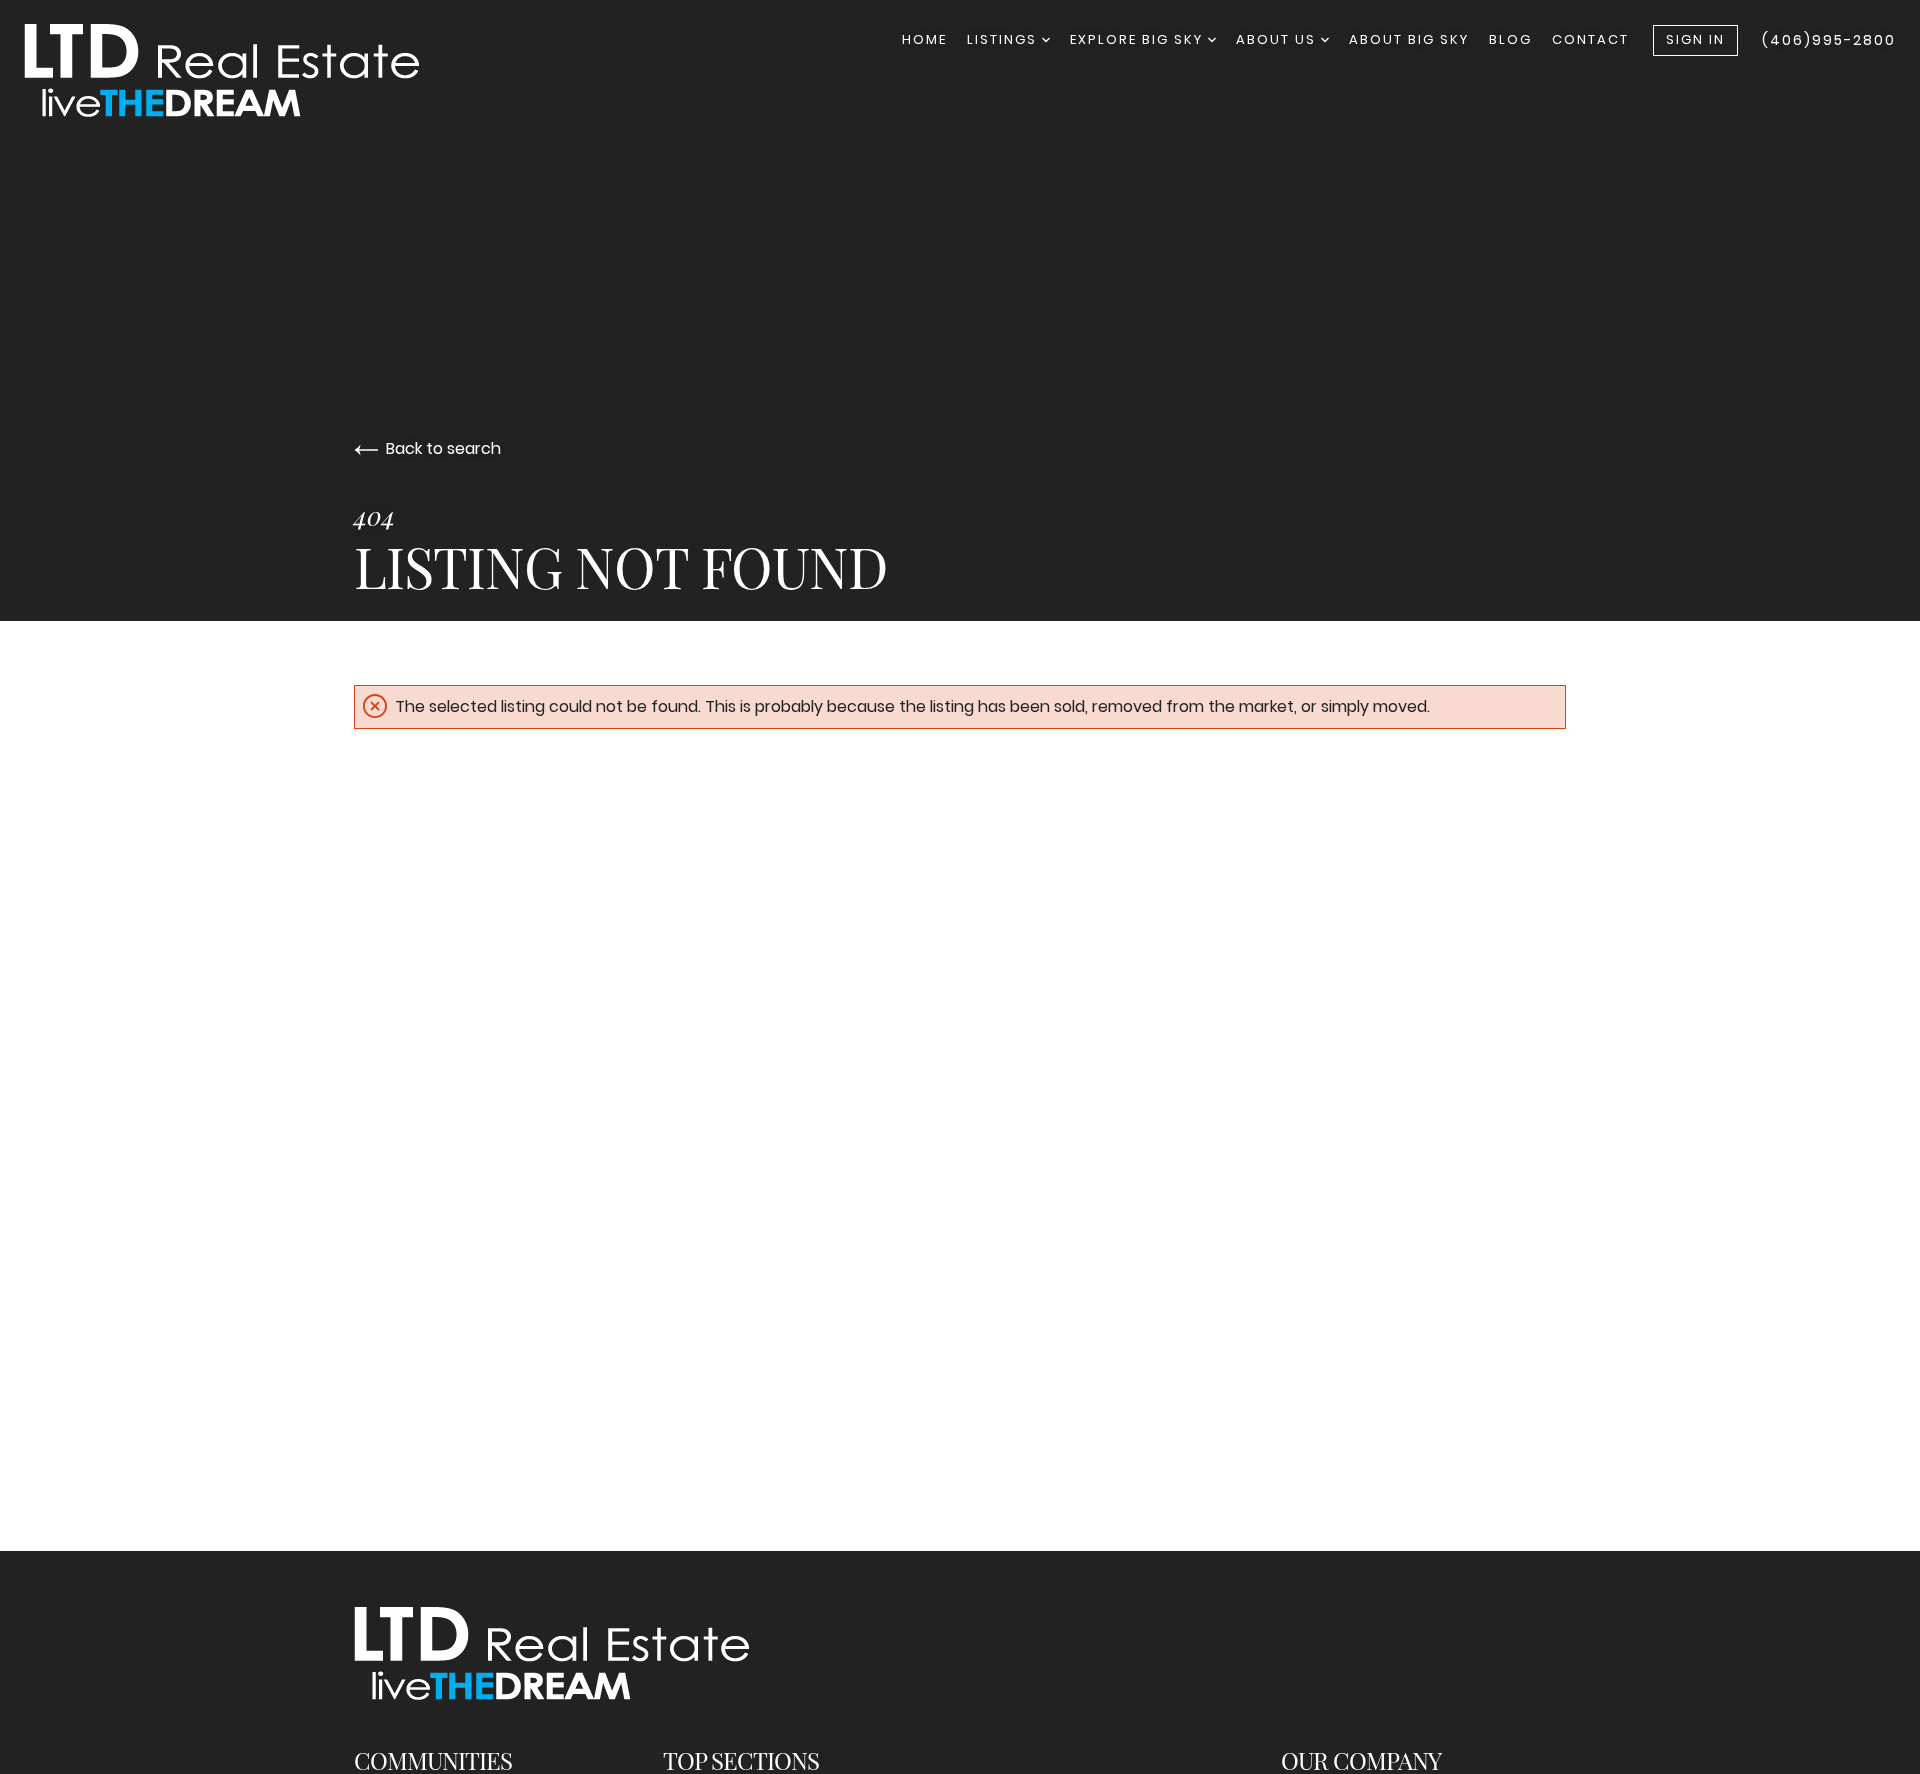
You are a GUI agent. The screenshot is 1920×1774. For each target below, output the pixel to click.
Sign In (1695, 39)
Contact (1590, 39)
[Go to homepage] (241, 70)
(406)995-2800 (1829, 40)
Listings (1004, 39)
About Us (1278, 39)
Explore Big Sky (1139, 39)
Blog (1510, 39)
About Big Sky (1409, 39)
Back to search (443, 448)
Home (924, 39)
